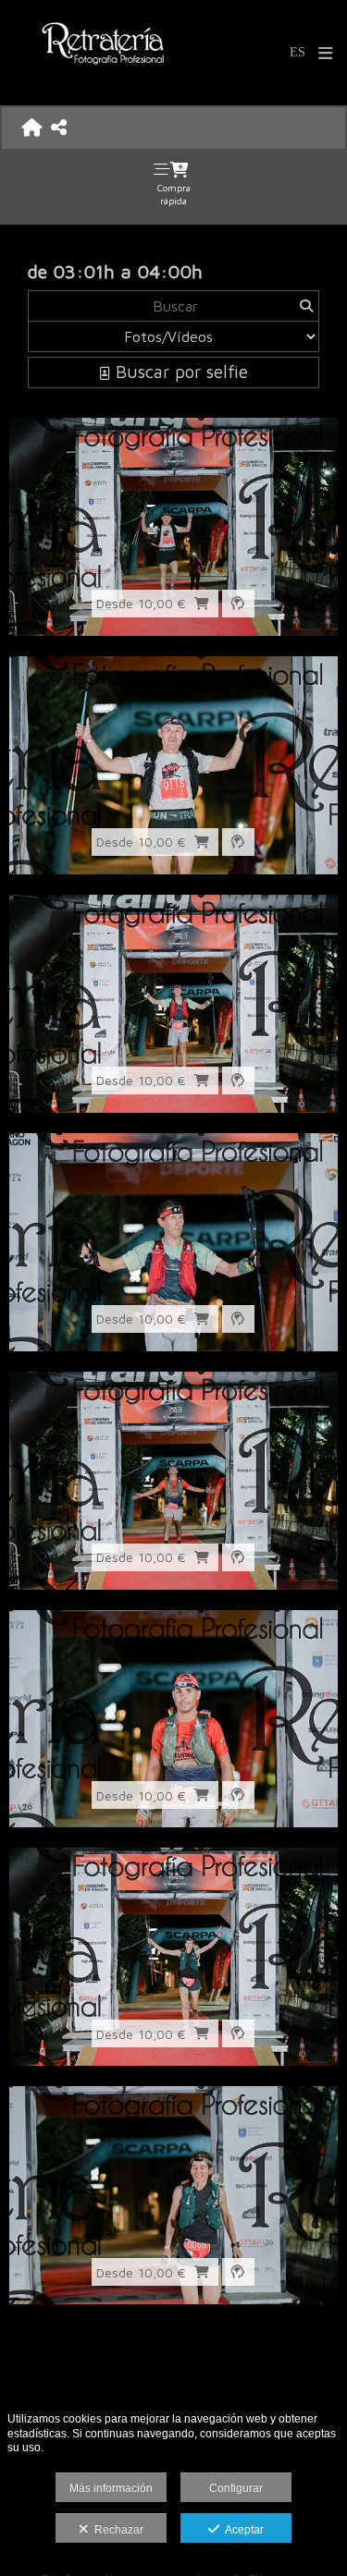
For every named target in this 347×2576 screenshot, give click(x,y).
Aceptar (242, 2530)
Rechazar (116, 2530)
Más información (111, 2488)
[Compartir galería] (59, 127)
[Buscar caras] (238, 604)
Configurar (236, 2488)
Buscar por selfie (179, 372)
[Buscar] (306, 306)
